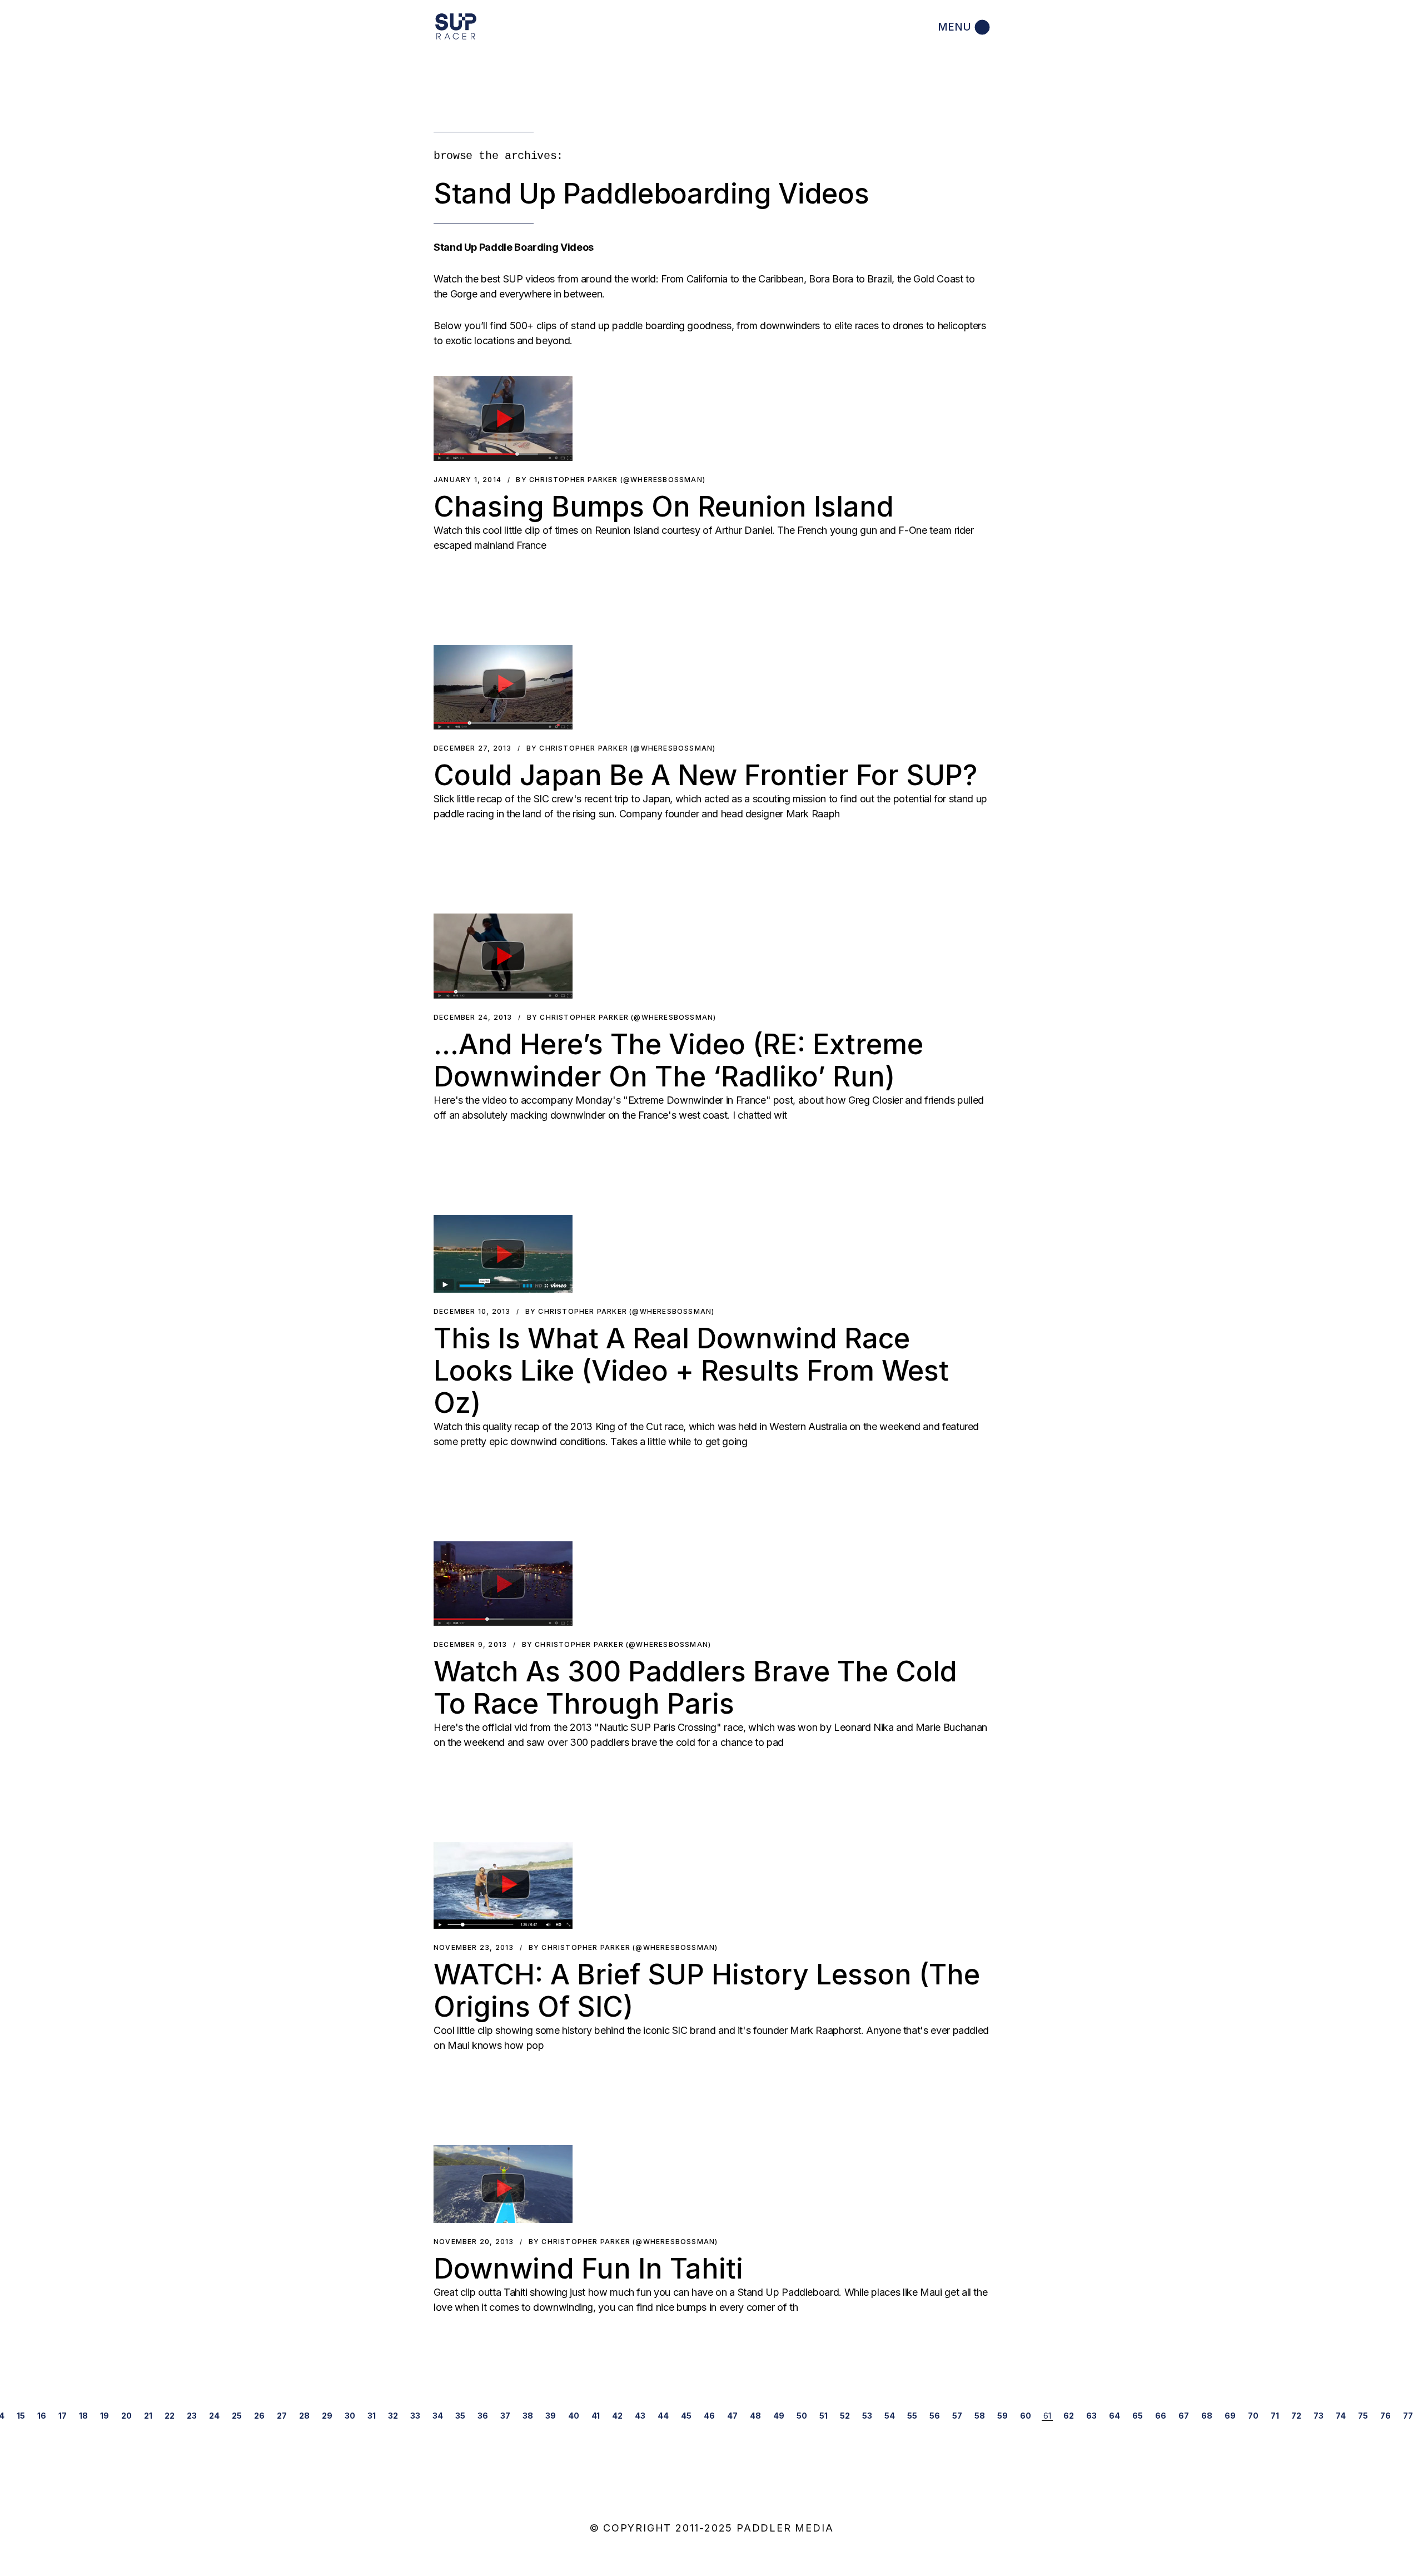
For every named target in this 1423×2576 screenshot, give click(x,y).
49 (779, 2416)
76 (1385, 2416)
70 (1253, 2416)
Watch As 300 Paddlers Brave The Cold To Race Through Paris (695, 1687)
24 (214, 2416)
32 (393, 2416)
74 (1341, 2416)
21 (148, 2416)
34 (438, 2416)
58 (980, 2416)
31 (372, 2416)
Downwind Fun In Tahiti (588, 2269)
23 (192, 2416)
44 (663, 2416)
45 (686, 2416)
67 (1184, 2416)
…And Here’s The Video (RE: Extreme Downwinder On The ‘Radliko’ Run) (678, 1060)
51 (824, 2416)
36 (483, 2416)
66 (1161, 2416)
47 (732, 2416)
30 (350, 2416)
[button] (503, 418)
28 (304, 2416)
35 (460, 2416)
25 (237, 2416)
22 (170, 2416)
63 (1091, 2416)
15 (21, 2416)
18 (83, 2416)
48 (755, 2416)
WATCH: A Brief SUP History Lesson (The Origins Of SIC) (707, 1991)
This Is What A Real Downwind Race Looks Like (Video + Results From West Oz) (691, 1371)
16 (42, 2416)
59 (1002, 2416)
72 (1296, 2416)
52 (845, 2416)
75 (1363, 2416)
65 (1138, 2416)
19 (105, 2416)
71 (1275, 2416)
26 (259, 2416)
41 (596, 2416)
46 (709, 2416)
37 (505, 2416)
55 (912, 2416)
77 (1408, 2416)
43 (640, 2416)
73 (1318, 2416)
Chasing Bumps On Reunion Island (664, 507)
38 (528, 2416)
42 (617, 2416)
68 (1207, 2416)
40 (574, 2416)
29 (327, 2416)
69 (1230, 2416)
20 (126, 2416)
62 (1069, 2416)
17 (63, 2416)
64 (1114, 2416)
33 (415, 2416)
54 (890, 2416)
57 (957, 2416)
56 (935, 2416)
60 (1026, 2416)
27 (282, 2416)
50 (802, 2416)
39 (551, 2416)
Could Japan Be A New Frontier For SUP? (705, 775)
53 (867, 2416)
